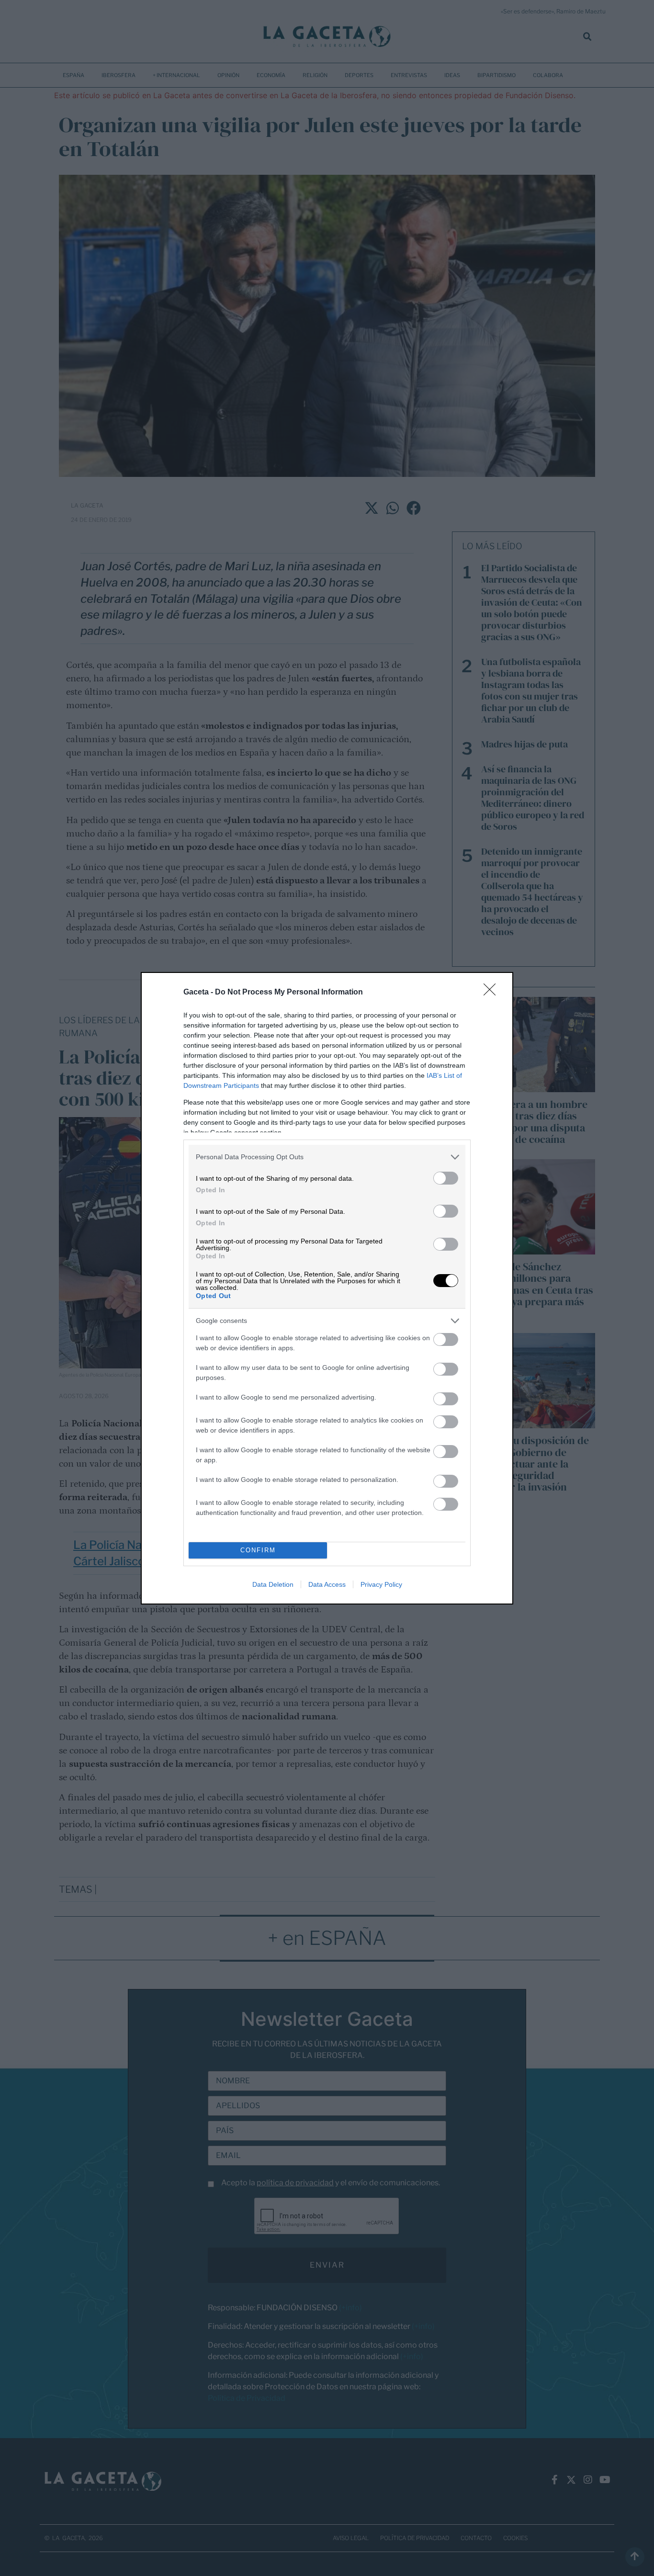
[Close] (493, 993)
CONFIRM (258, 1550)
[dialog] (327, 1288)
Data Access (327, 1584)
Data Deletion (273, 1584)
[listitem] (327, 1157)
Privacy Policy (381, 1584)
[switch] (446, 1178)
